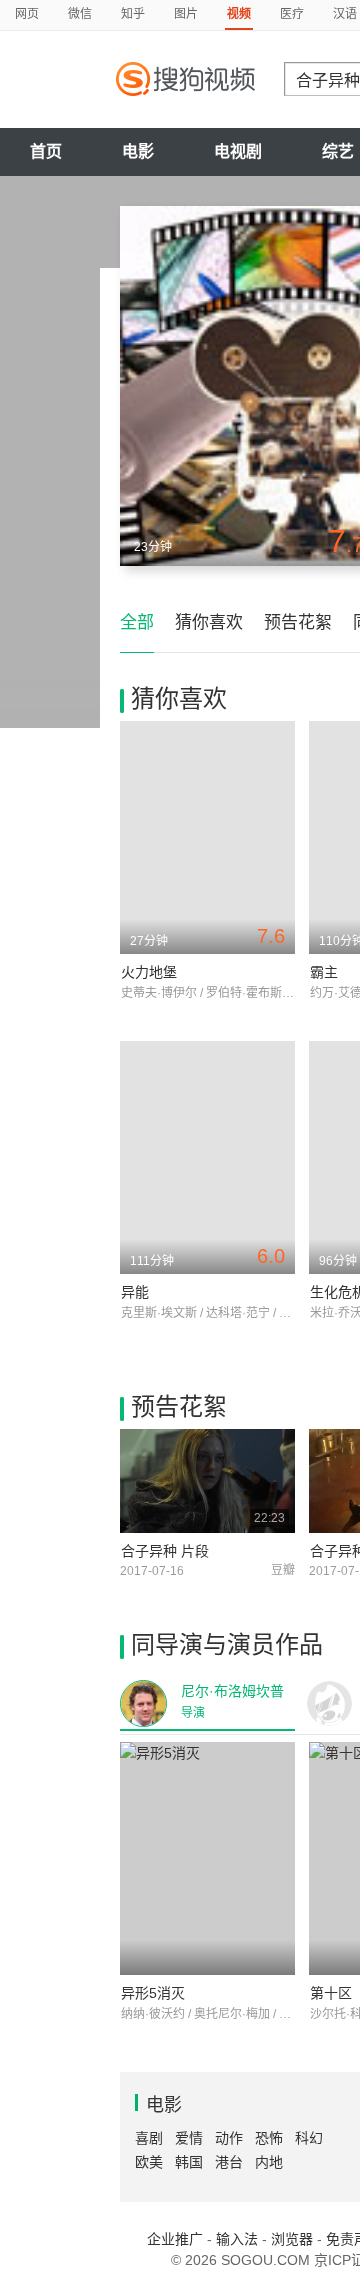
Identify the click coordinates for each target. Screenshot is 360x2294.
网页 (27, 14)
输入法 (237, 2239)
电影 (138, 151)
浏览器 (292, 2239)
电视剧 (238, 151)
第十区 (331, 1993)
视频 (239, 14)
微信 (80, 14)
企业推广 (175, 2239)
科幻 (309, 2138)
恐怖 (269, 2138)
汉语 (345, 14)
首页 (46, 151)
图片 (186, 14)
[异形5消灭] (207, 1858)
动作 (229, 2138)
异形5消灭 (153, 1993)
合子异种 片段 (165, 1551)
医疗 (292, 14)
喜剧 (149, 2138)
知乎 (133, 14)
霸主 (324, 972)
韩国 (189, 2162)
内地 (269, 2162)
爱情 (189, 2138)
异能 (135, 1292)
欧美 (149, 2162)
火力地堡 (149, 972)
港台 (229, 2162)
